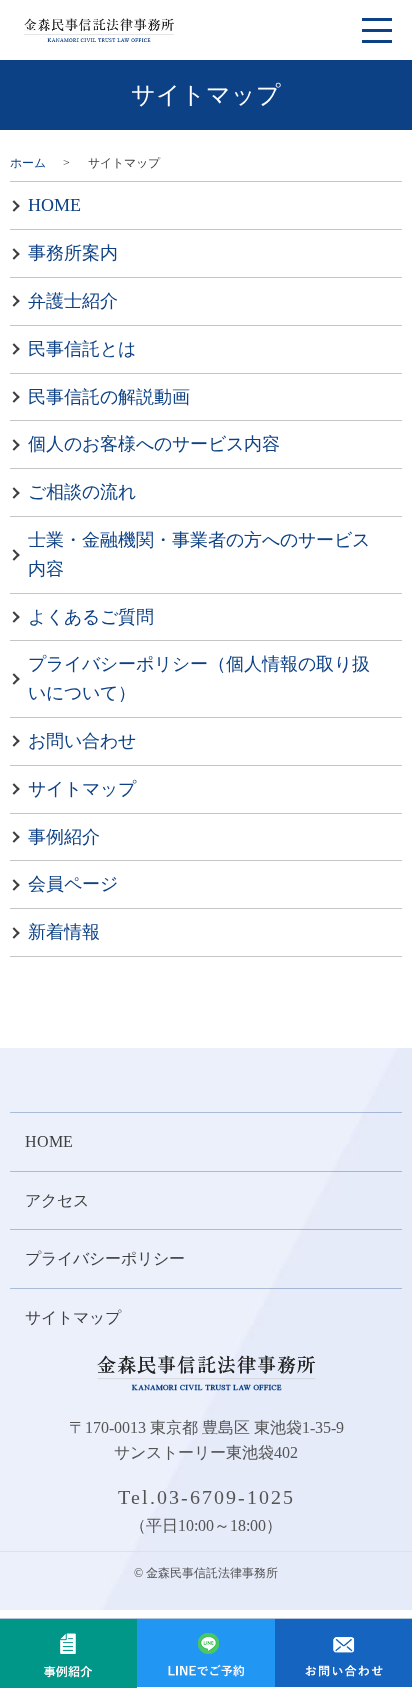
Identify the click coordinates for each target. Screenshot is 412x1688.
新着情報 (64, 932)
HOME (54, 205)
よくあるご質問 (91, 617)
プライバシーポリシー (105, 1258)
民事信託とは (82, 349)
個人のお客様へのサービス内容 (154, 444)
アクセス (57, 1200)
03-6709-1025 (226, 1497)
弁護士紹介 (73, 301)
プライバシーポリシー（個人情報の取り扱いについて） (199, 678)
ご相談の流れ (82, 492)
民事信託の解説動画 (109, 397)
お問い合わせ (82, 741)
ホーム (28, 163)
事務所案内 (73, 253)
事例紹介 (64, 837)
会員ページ (73, 884)
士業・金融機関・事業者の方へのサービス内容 (199, 554)
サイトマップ (82, 789)
